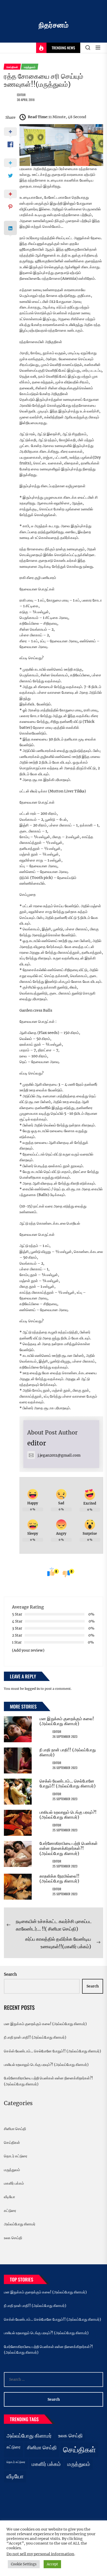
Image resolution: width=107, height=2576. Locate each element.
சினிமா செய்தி (15, 2129)
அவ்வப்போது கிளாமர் (20, 2224)
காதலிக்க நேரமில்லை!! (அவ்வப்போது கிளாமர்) (59, 1878)
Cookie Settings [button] (24, 2564)
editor (21, 95)
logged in (32, 1689)
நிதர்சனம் (54, 25)
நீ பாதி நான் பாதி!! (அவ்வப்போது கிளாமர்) (68, 1752)
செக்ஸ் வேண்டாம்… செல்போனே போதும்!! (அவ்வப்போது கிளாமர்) (68, 1783)
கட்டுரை (10, 2211)
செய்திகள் (12, 2143)
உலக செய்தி (13, 2238)
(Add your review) (28, 1650)
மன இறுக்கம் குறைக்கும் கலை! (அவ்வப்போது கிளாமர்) (67, 1721)
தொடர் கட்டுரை (16, 2156)
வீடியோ (9, 2197)
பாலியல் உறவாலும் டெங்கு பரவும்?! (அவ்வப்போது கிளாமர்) (68, 1815)
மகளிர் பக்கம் (14, 2183)
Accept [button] (52, 2564)
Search (10, 1974)
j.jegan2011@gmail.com (59, 1455)
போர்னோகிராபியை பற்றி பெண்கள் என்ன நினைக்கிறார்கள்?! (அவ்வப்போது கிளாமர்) (69, 1848)
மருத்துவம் (12, 2170)
